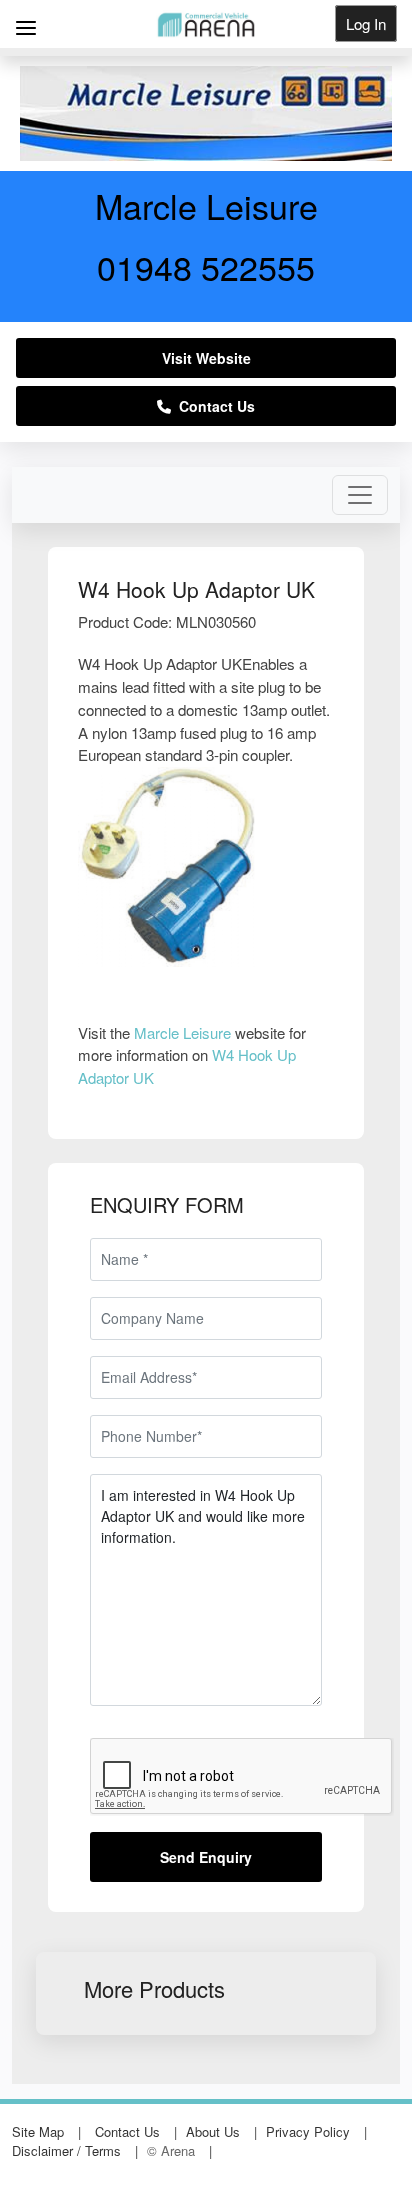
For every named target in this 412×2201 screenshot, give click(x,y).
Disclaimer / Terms (66, 2150)
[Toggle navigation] (360, 495)
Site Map (38, 2131)
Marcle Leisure (182, 1032)
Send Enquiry (206, 1857)
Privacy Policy (308, 2131)
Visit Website (206, 358)
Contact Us (213, 406)
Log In (366, 23)
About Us (213, 2131)
